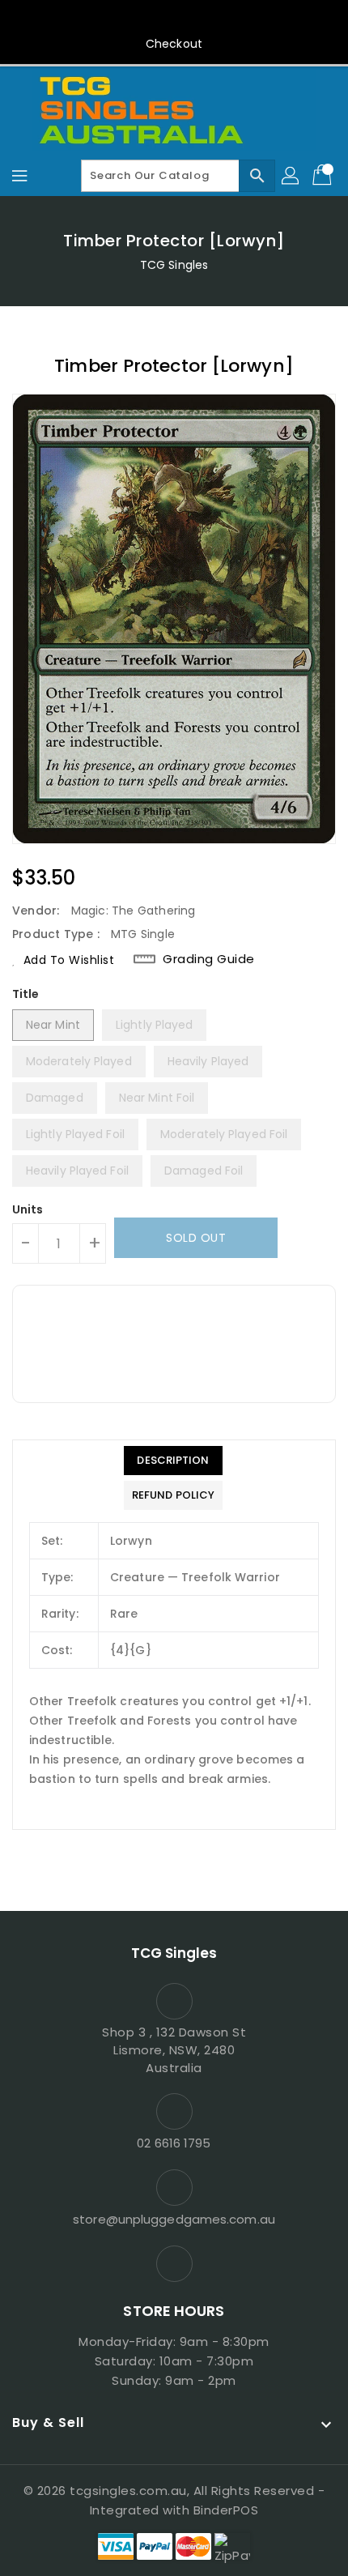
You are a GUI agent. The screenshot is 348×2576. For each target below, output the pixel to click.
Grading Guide (209, 959)
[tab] (173, 1461)
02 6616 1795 (174, 2143)
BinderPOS (226, 2510)
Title (26, 994)
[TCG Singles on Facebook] (174, 19)
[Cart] (324, 176)
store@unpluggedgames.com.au (174, 2219)
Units (28, 1209)
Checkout (174, 44)
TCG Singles (174, 265)
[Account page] (291, 176)
